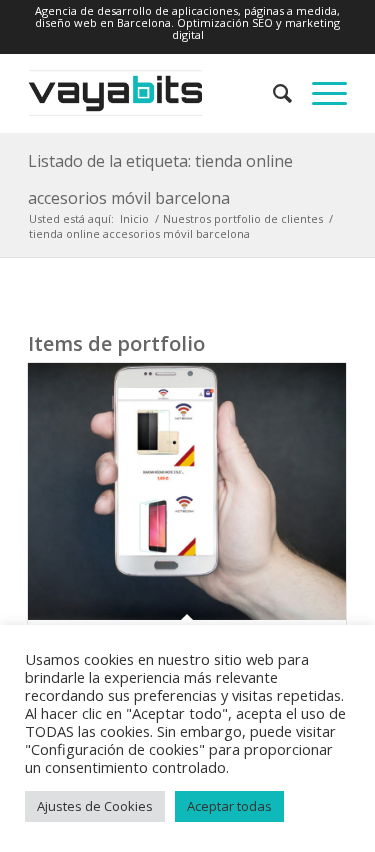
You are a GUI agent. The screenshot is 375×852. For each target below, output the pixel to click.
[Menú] (319, 93)
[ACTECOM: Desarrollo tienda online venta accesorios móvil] (187, 491)
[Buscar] (272, 93)
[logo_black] (155, 93)
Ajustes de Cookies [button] (95, 806)
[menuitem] (272, 93)
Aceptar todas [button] (229, 806)
